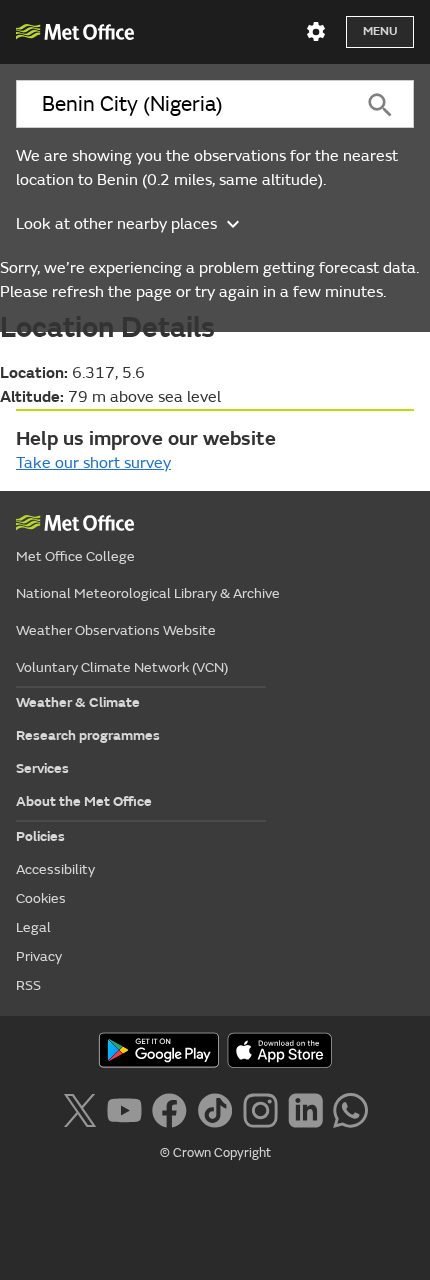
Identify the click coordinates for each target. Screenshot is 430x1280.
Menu (380, 31)
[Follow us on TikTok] (214, 1108)
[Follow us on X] (79, 1108)
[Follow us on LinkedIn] (305, 1108)
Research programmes (88, 735)
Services (42, 768)
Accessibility (55, 869)
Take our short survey (93, 463)
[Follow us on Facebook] (169, 1108)
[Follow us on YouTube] (124, 1108)
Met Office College (75, 556)
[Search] (380, 104)
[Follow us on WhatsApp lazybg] (350, 1108)
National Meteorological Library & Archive (148, 593)
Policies (40, 836)
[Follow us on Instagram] (260, 1108)
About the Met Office (84, 801)
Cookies (41, 898)
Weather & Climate (78, 702)
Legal (33, 927)
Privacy (39, 956)
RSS (28, 985)
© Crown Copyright (215, 1153)
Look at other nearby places (116, 224)
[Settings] (316, 32)
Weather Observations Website (116, 630)
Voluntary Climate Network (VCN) (122, 667)
